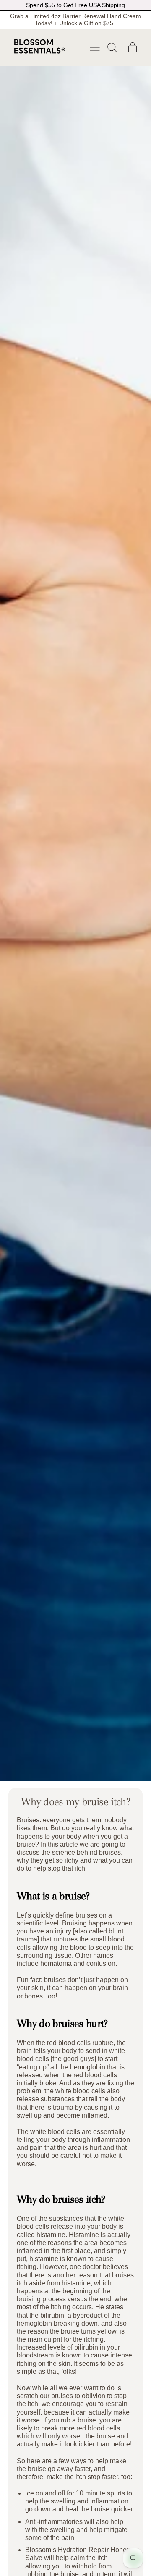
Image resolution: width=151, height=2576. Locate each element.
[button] (112, 47)
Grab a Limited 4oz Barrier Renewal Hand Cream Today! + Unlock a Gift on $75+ (75, 20)
